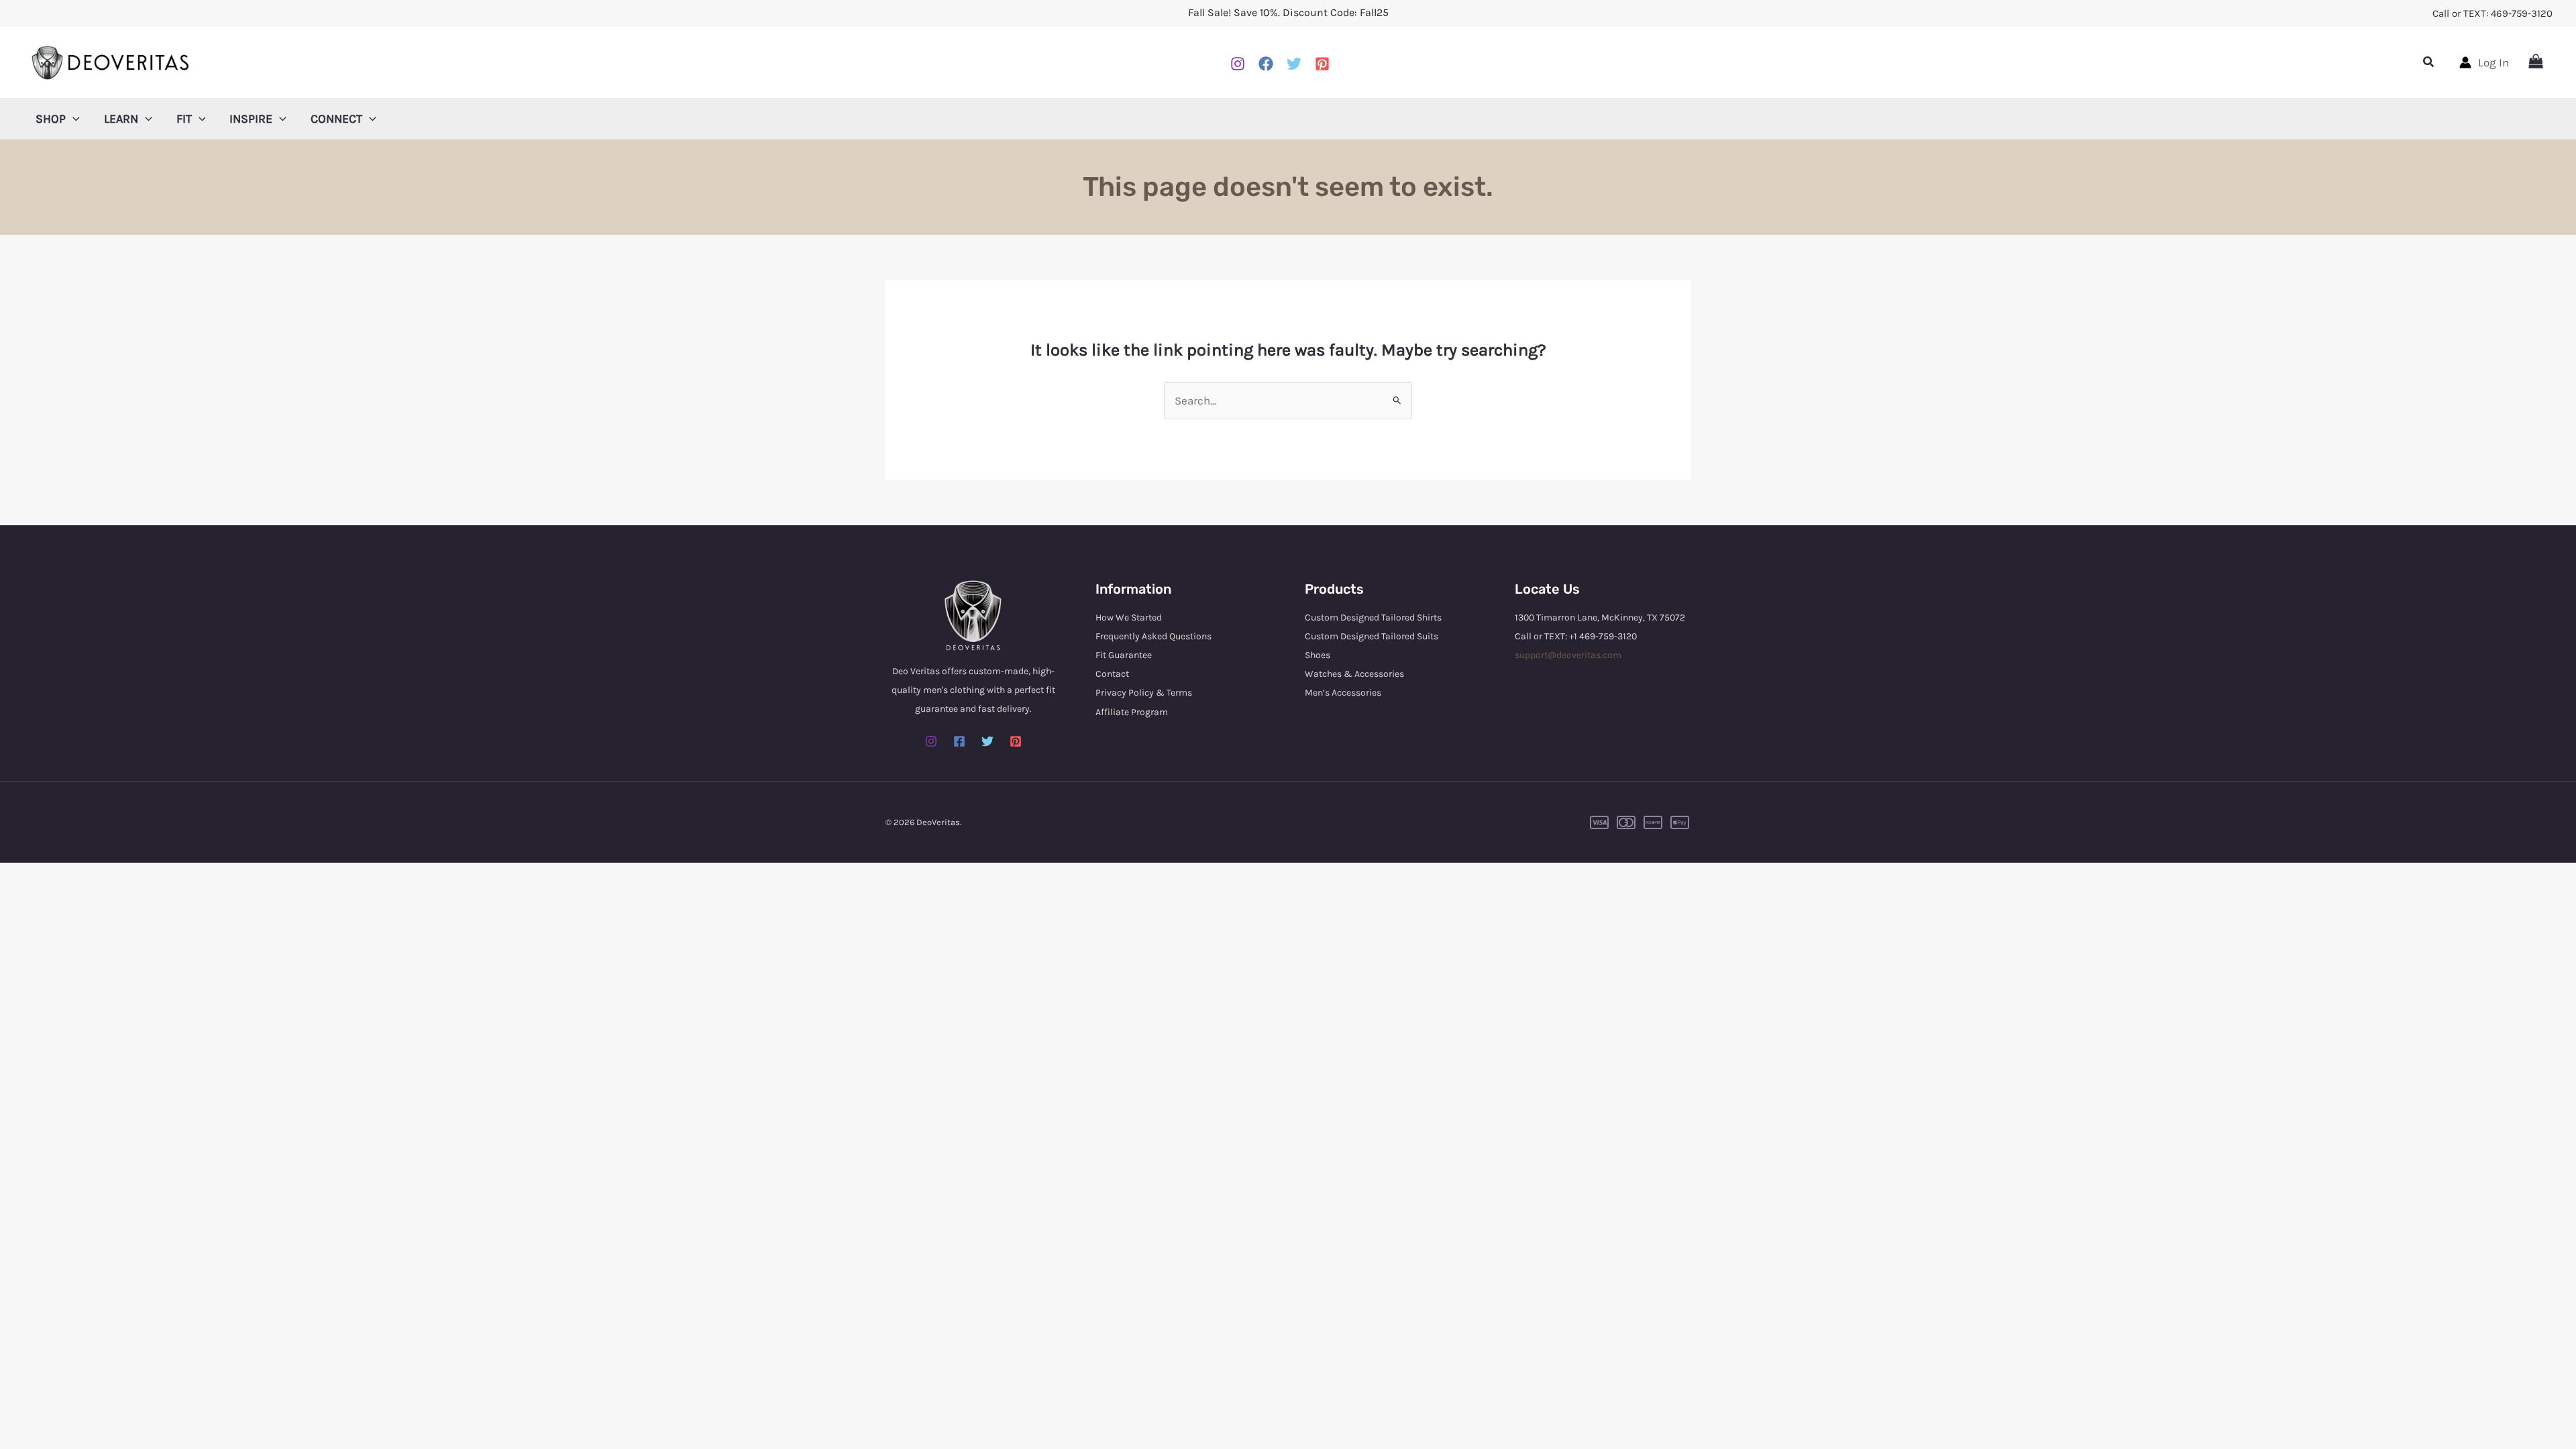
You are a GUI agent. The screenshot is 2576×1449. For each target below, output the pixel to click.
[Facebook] (1266, 64)
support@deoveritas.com (1568, 655)
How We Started (1129, 618)
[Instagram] (1238, 64)
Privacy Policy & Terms (1144, 693)
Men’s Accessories (1343, 693)
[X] (1294, 64)
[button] (2429, 62)
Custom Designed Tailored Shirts (1373, 618)
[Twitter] (987, 741)
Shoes (1318, 655)
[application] (73, 119)
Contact (1112, 674)
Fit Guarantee (1124, 655)
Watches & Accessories (1354, 674)
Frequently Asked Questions (1153, 636)
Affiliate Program (1132, 712)
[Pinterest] (1322, 64)
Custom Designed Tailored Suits (1372, 636)
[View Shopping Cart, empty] (2536, 62)
